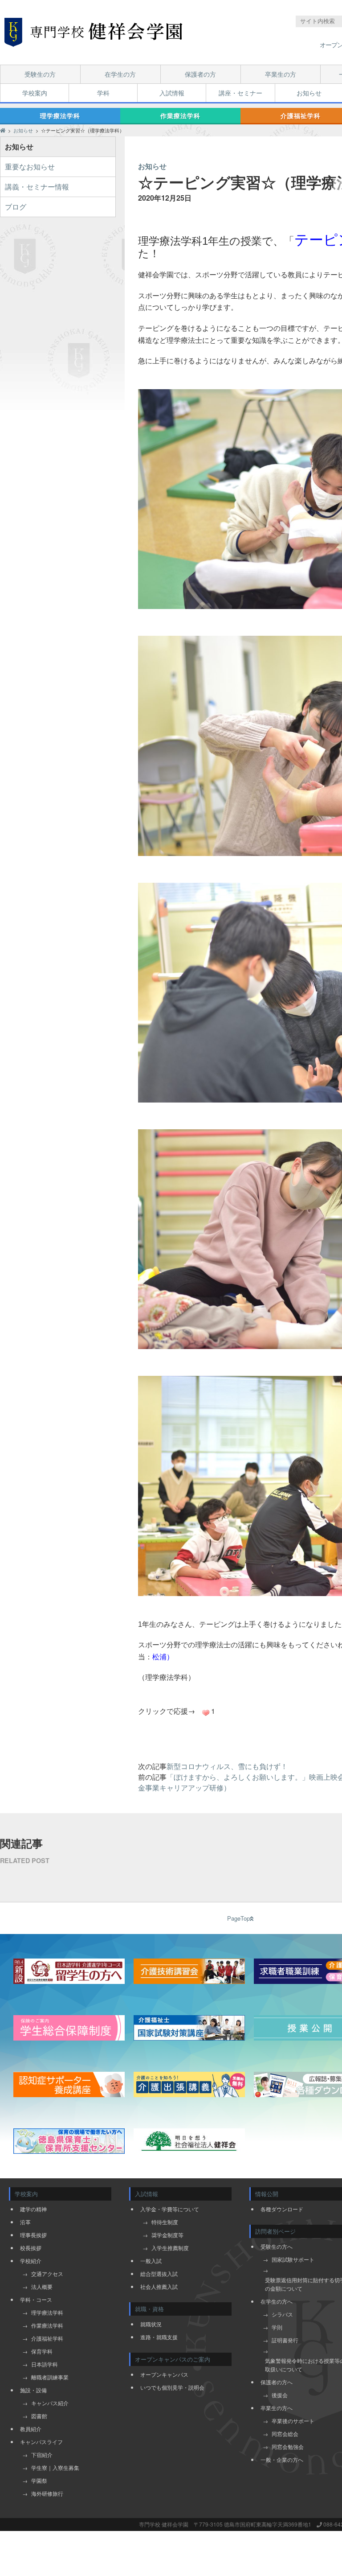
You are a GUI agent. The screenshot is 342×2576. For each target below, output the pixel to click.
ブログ (16, 207)
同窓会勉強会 (288, 2446)
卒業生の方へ (277, 2408)
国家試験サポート (293, 2259)
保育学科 (42, 2351)
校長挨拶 (31, 2248)
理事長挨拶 (33, 2235)
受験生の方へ (277, 2246)
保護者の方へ (277, 2382)
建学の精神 (33, 2209)
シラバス (282, 2314)
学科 (103, 93)
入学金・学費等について (170, 2209)
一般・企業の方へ (282, 2459)
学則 (277, 2327)
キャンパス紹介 (50, 2403)
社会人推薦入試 (159, 2286)
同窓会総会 (285, 2434)
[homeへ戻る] (94, 32)
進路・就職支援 (159, 2337)
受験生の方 (40, 74)
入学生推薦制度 (170, 2248)
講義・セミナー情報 (37, 187)
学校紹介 (31, 2261)
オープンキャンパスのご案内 (173, 2359)
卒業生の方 (281, 74)
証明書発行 (285, 2340)
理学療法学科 (60, 115)
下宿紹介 (42, 2455)
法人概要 (42, 2286)
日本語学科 (45, 2364)
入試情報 (172, 93)
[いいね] (206, 1713)
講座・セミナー (240, 93)
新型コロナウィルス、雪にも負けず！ (227, 1766)
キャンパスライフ (41, 2442)
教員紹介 (31, 2429)
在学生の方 (120, 74)
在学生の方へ (277, 2301)
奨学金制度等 (167, 2235)
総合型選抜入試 (159, 2274)
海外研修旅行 (47, 2493)
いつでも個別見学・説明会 (172, 2387)
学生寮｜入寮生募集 (55, 2467)
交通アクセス (47, 2274)
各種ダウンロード (282, 2209)
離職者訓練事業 (50, 2377)
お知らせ (309, 93)
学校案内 (35, 93)
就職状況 (151, 2324)
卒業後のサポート (293, 2421)
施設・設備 (33, 2390)
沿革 (25, 2222)
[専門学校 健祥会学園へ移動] (3, 130)
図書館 (39, 2416)
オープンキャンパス (164, 2374)
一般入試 (151, 2261)
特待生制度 (165, 2222)
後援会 (280, 2395)
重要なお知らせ (30, 167)
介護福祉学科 (47, 2338)
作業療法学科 (180, 115)
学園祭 (39, 2480)
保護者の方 (200, 74)
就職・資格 (149, 2309)
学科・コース (36, 2299)
